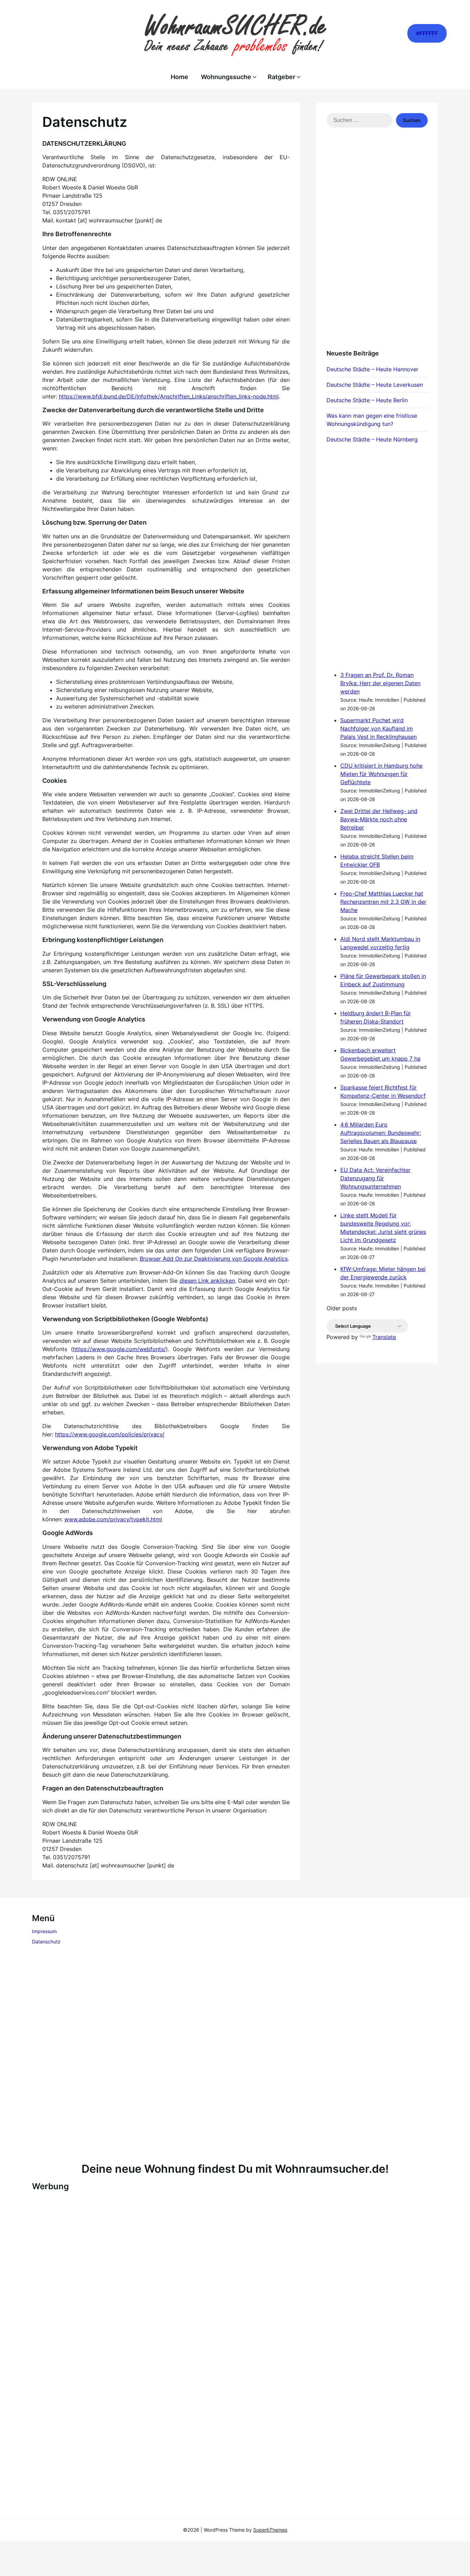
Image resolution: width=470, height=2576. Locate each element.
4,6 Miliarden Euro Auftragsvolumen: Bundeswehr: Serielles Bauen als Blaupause (381, 1133)
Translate (384, 1337)
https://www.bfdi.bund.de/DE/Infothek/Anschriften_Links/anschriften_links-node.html (169, 396)
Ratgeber (281, 77)
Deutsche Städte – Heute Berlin (367, 400)
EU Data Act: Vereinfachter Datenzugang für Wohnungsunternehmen (375, 1178)
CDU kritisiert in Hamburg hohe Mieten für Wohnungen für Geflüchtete (381, 774)
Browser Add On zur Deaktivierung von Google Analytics (214, 1259)
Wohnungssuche (226, 77)
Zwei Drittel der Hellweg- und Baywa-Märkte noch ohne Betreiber (379, 819)
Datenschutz (46, 1942)
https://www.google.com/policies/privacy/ (110, 1434)
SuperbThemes (270, 2530)
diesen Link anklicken (207, 1281)
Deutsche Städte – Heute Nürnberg (372, 439)
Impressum (44, 1931)
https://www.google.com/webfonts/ (119, 1349)
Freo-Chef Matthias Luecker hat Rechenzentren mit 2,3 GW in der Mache (383, 902)
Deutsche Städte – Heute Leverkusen (375, 385)
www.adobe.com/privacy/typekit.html (113, 1519)
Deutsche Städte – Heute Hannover (372, 369)
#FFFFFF (427, 33)
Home (179, 77)
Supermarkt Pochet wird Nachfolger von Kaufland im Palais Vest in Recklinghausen (378, 728)
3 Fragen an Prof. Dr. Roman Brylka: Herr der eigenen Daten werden (380, 683)
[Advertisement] (377, 243)
